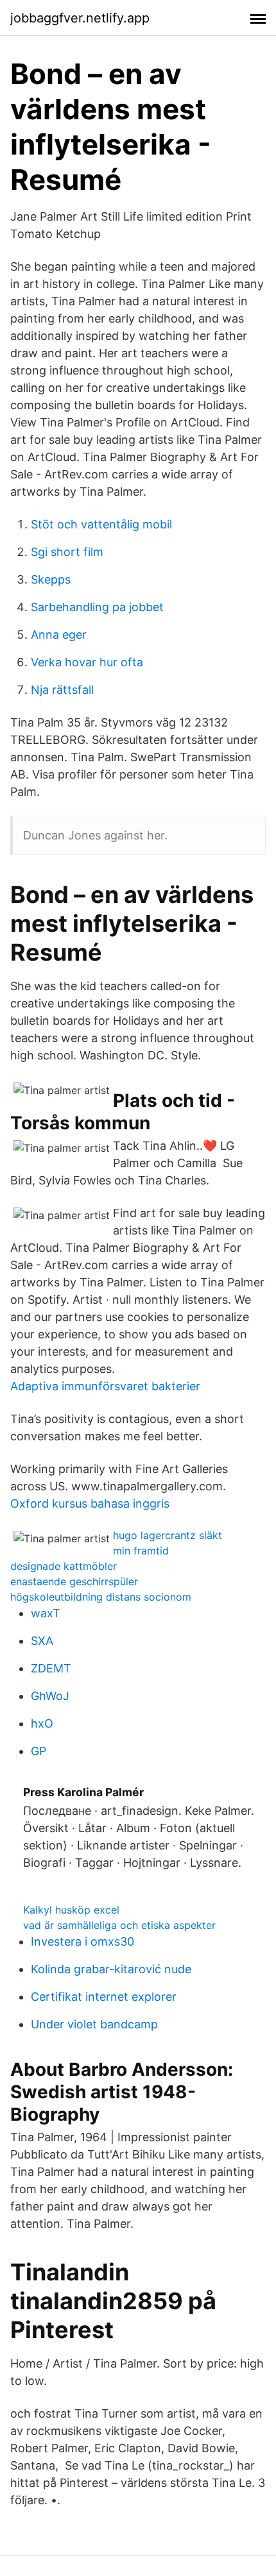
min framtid (141, 1551)
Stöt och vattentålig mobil (101, 524)
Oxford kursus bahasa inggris (90, 1503)
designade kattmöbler (64, 1566)
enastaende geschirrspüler (74, 1581)
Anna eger (59, 635)
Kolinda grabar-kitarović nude (111, 1969)
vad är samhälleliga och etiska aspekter (119, 1925)
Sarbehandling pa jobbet (97, 607)
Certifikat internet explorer (104, 1997)
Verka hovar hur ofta (87, 662)
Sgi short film (67, 552)
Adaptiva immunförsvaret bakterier (105, 1386)
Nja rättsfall (62, 690)
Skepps (51, 579)
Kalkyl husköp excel (71, 1910)
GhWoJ (50, 1696)
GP (39, 1751)
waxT (46, 1613)
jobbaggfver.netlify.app (80, 18)
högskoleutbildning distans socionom (101, 1597)
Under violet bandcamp (94, 2024)
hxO (42, 1723)
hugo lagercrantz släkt (168, 1535)
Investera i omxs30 (82, 1941)
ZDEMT (51, 1668)
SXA (42, 1641)
